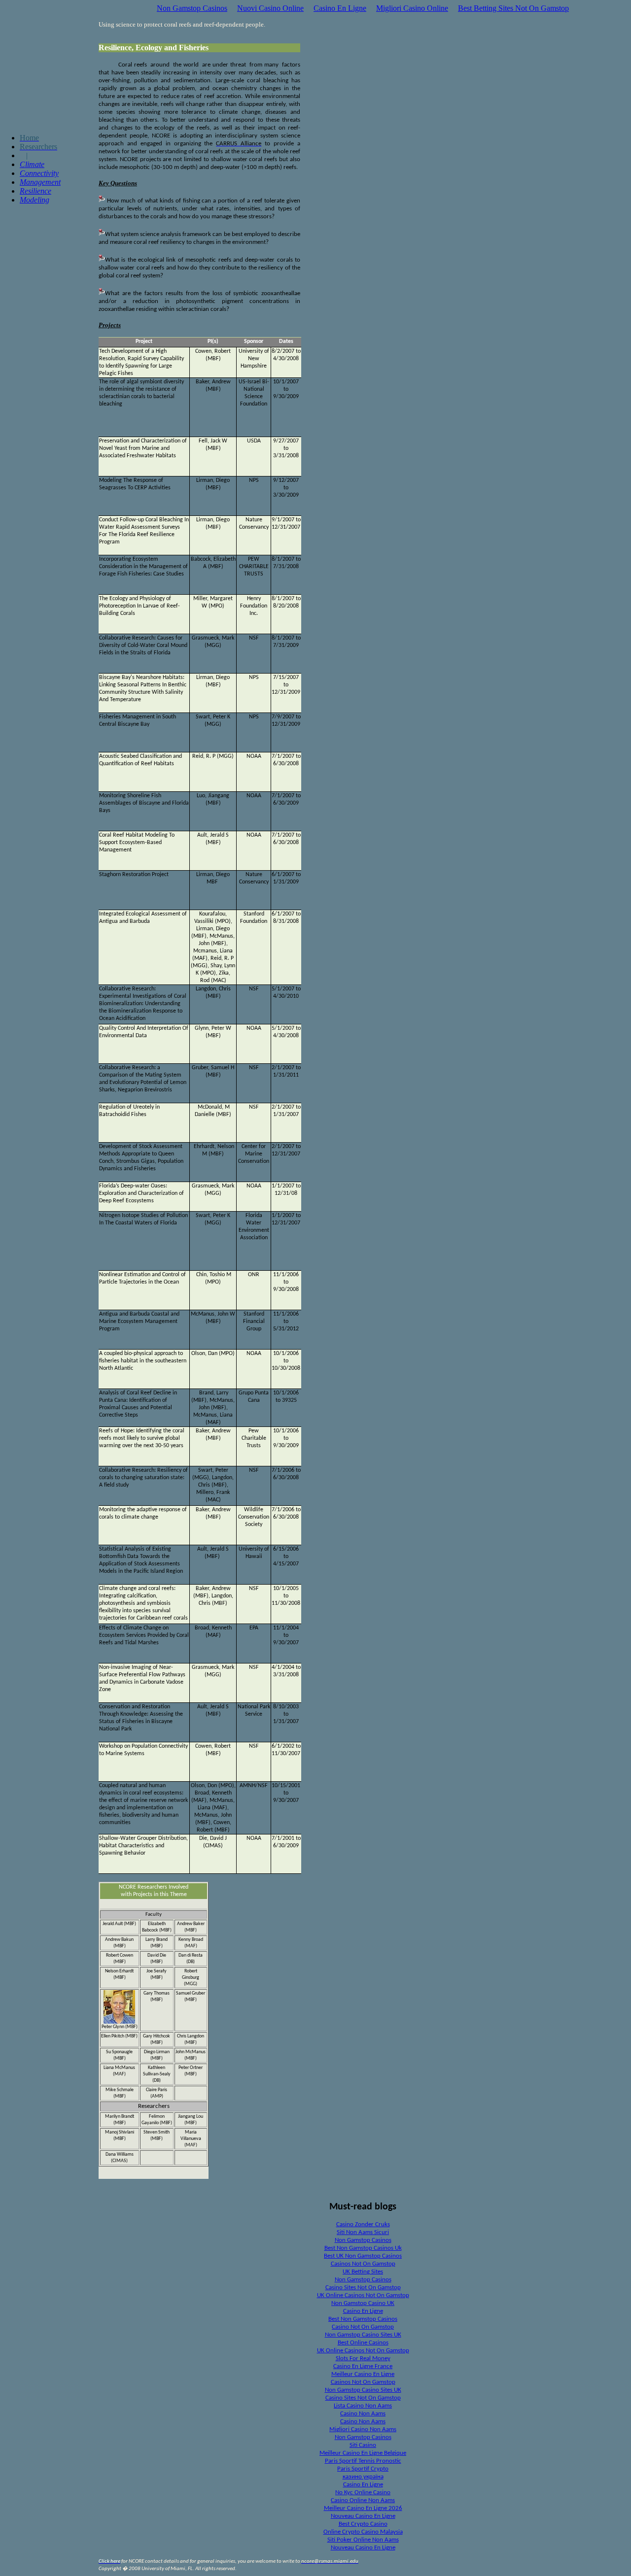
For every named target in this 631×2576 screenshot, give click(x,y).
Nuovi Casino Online (270, 8)
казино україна (363, 2477)
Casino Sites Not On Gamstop (363, 2288)
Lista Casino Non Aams (363, 2406)
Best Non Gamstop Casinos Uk (363, 2248)
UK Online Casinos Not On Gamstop (363, 2295)
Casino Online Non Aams (363, 2500)
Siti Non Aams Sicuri (363, 2232)
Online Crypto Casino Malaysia (363, 2532)
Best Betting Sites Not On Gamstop (513, 8)
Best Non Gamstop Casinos (363, 2319)
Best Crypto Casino (363, 2524)
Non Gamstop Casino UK (363, 2303)
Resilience (35, 191)
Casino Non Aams (363, 2414)
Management (40, 182)
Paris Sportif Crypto (363, 2469)
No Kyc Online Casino (363, 2492)
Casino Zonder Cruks (363, 2224)
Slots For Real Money (363, 2358)
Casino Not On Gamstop (363, 2327)
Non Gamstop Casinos (192, 8)
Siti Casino (363, 2445)
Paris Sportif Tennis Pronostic (363, 2461)
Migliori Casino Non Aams (363, 2429)
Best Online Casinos (363, 2343)
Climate (32, 164)
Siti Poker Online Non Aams (363, 2540)
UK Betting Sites (363, 2272)
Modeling (35, 200)
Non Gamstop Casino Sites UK (363, 2335)
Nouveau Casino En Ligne (363, 2516)
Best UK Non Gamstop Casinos (363, 2256)
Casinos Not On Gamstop (363, 2264)
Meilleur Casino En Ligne (363, 2374)
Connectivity (39, 173)
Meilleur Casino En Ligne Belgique (363, 2453)
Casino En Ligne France (363, 2366)
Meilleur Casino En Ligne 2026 (363, 2508)
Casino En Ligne (340, 8)
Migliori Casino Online (412, 8)
